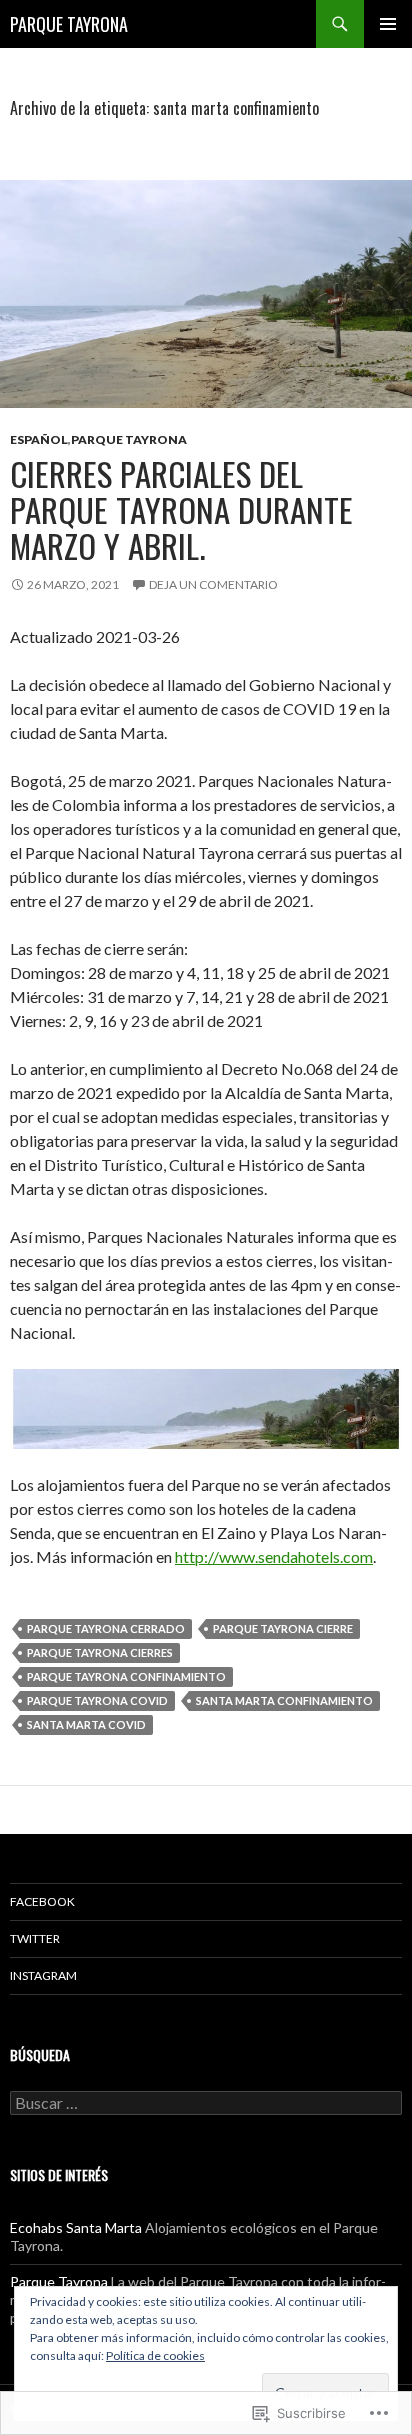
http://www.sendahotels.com (274, 1556)
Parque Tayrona (59, 2281)
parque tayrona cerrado (106, 1628)
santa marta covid (86, 1724)
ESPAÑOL (39, 439)
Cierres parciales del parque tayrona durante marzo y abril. (181, 509)
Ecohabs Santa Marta (76, 2227)
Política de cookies (155, 2355)
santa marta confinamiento (284, 1700)
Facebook (42, 1901)
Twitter (35, 1938)
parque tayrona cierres (100, 1652)
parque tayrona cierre (283, 1628)
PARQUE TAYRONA (69, 24)
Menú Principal (388, 24)
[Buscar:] (206, 2103)
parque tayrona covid (97, 1700)
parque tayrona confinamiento (126, 1676)
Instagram (43, 1975)
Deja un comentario (213, 584)
